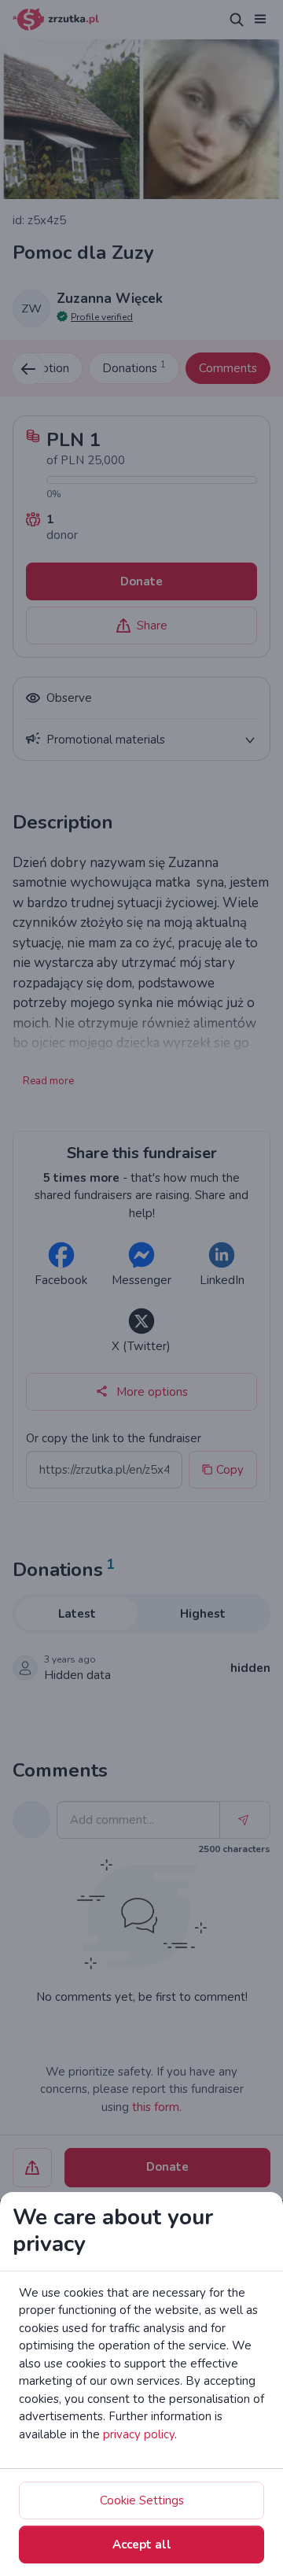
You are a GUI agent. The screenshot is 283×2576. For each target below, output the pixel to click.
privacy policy (139, 2434)
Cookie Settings (142, 2500)
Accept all (142, 2545)
